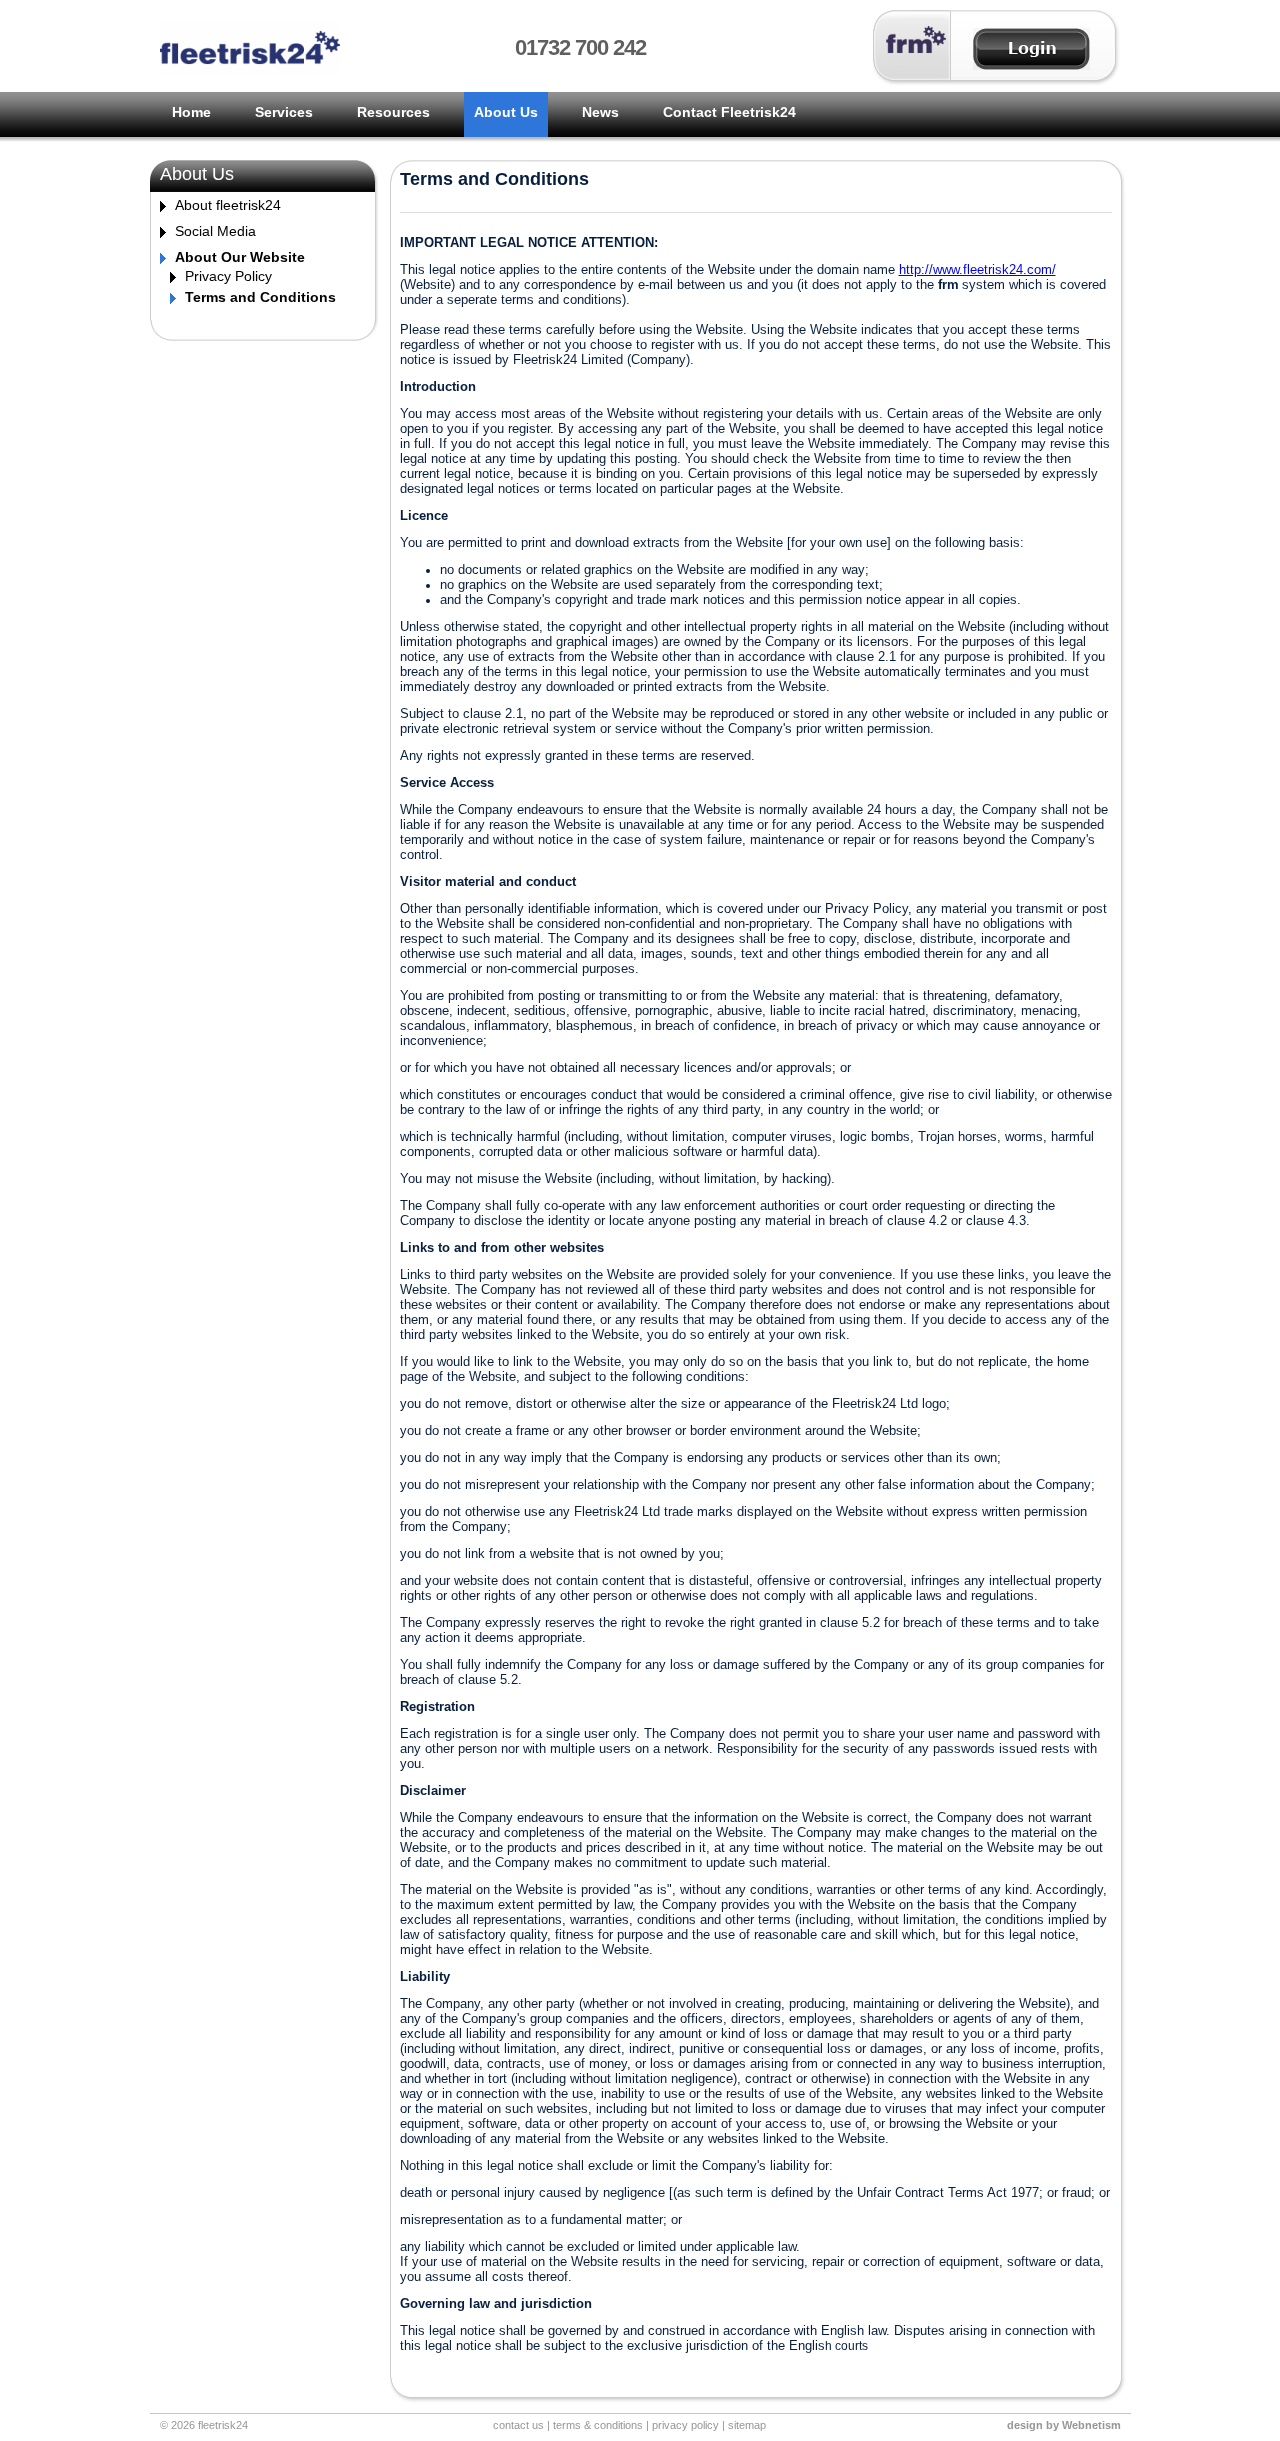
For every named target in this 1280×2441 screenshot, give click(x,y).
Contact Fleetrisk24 (729, 112)
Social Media (215, 231)
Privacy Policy (228, 276)
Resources (393, 112)
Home (191, 112)
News (600, 112)
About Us (506, 112)
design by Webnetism (1064, 2425)
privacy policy (685, 2425)
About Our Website (240, 257)
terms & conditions (598, 2425)
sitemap (747, 2425)
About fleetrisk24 (228, 205)
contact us (518, 2425)
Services (284, 112)
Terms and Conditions (260, 297)
